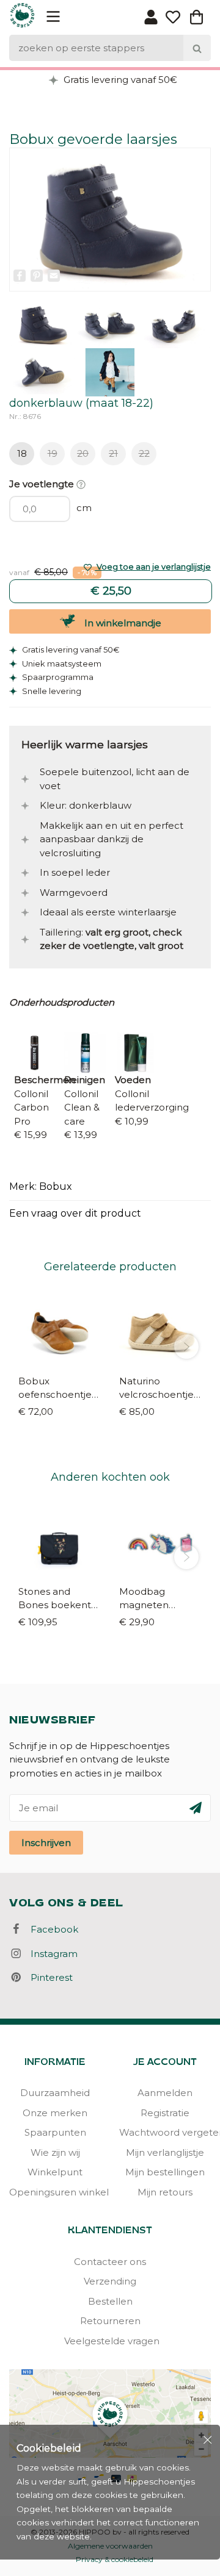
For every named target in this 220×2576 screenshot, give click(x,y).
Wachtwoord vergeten (165, 2132)
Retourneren (110, 2321)
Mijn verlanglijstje (165, 2152)
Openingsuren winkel (55, 2192)
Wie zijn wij (55, 2152)
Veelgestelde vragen (110, 2341)
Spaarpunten (55, 2132)
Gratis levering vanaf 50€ (119, 80)
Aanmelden (165, 2093)
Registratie (165, 2113)
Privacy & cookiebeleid (115, 2559)
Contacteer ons (110, 2262)
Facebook (51, 1929)
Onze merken (55, 2113)
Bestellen (110, 2301)
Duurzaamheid (55, 2093)
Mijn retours (165, 2192)
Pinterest (48, 1977)
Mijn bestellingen (165, 2172)
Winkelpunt (55, 2172)
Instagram (50, 1954)
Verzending (110, 2281)
